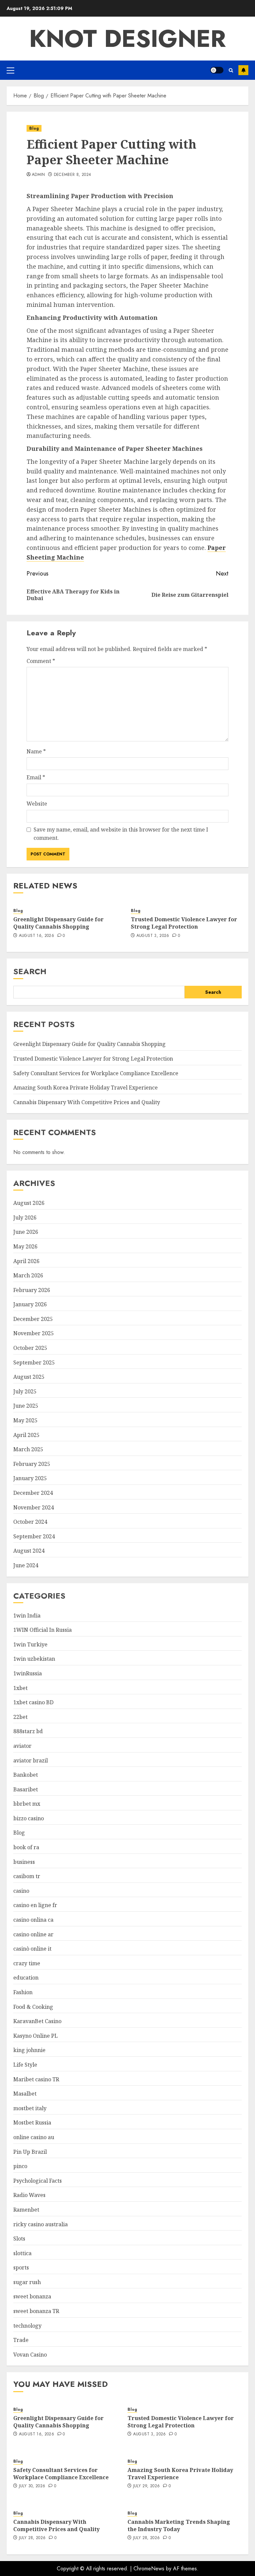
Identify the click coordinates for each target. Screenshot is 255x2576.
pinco (20, 2166)
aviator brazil (31, 1760)
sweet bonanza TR (36, 2311)
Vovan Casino (30, 2355)
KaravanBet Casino (37, 2021)
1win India (27, 1615)
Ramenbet (26, 2210)
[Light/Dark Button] (217, 70)
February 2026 (32, 1290)
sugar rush (27, 2282)
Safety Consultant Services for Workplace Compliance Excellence (96, 1073)
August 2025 (29, 1377)
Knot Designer (127, 39)
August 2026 (29, 1203)
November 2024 (34, 1507)
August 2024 (29, 1551)
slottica (22, 2253)
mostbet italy (30, 2108)
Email (36, 777)
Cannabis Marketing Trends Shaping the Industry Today (179, 2525)
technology (27, 2326)
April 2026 (26, 1261)
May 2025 (25, 1420)
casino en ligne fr (35, 1905)
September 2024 (34, 1536)
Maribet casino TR (36, 2079)
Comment (41, 661)
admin (39, 175)
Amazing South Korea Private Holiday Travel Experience (85, 1088)
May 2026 (25, 1246)
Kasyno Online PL (36, 2036)
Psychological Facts (38, 2181)
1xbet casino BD (33, 1702)
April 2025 (26, 1435)
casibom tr (27, 1876)
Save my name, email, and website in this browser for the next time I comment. (121, 834)
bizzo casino (29, 1818)
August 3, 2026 (153, 936)
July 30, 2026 (32, 2486)
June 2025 (26, 1406)
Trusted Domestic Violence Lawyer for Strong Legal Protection (184, 923)
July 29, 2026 (147, 2486)
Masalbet (25, 2094)
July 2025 (25, 1391)
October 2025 (30, 1348)
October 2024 (30, 1522)
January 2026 (30, 1304)
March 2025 (28, 1449)
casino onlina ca (33, 1920)
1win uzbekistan (34, 1659)
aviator (22, 1746)
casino (21, 1891)
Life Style (25, 2065)
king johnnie (29, 2050)
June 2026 (26, 1232)
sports (21, 2267)
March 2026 (28, 1275)
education (26, 1978)
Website (37, 804)
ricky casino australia (41, 2224)
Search (30, 971)
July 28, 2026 (32, 2538)
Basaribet (26, 1789)
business (24, 1862)
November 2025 (34, 1333)
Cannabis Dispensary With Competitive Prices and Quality (87, 1102)
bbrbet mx (27, 1804)
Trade (21, 2340)
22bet (20, 1717)
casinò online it (32, 1949)
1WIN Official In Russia (42, 1630)
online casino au (34, 2137)
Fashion (23, 1992)
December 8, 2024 (73, 175)
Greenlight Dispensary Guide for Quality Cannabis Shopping (58, 923)
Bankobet (26, 1775)
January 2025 (30, 1478)
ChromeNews (149, 2569)
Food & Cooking (33, 2007)
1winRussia (28, 1673)
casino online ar (33, 1934)
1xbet (20, 1688)
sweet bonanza (32, 2296)
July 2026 (25, 1218)
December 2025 (33, 1319)
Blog (34, 128)
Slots (19, 2239)
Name (36, 751)
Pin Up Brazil (30, 2152)
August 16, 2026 (37, 936)
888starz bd (28, 1731)
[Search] (231, 70)
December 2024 (33, 1493)
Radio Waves (29, 2195)
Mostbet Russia (32, 2123)
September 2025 (34, 1362)
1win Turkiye (30, 1644)
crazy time (27, 1963)
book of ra (26, 1847)
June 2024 (26, 1565)
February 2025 (32, 1464)
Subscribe (243, 70)
